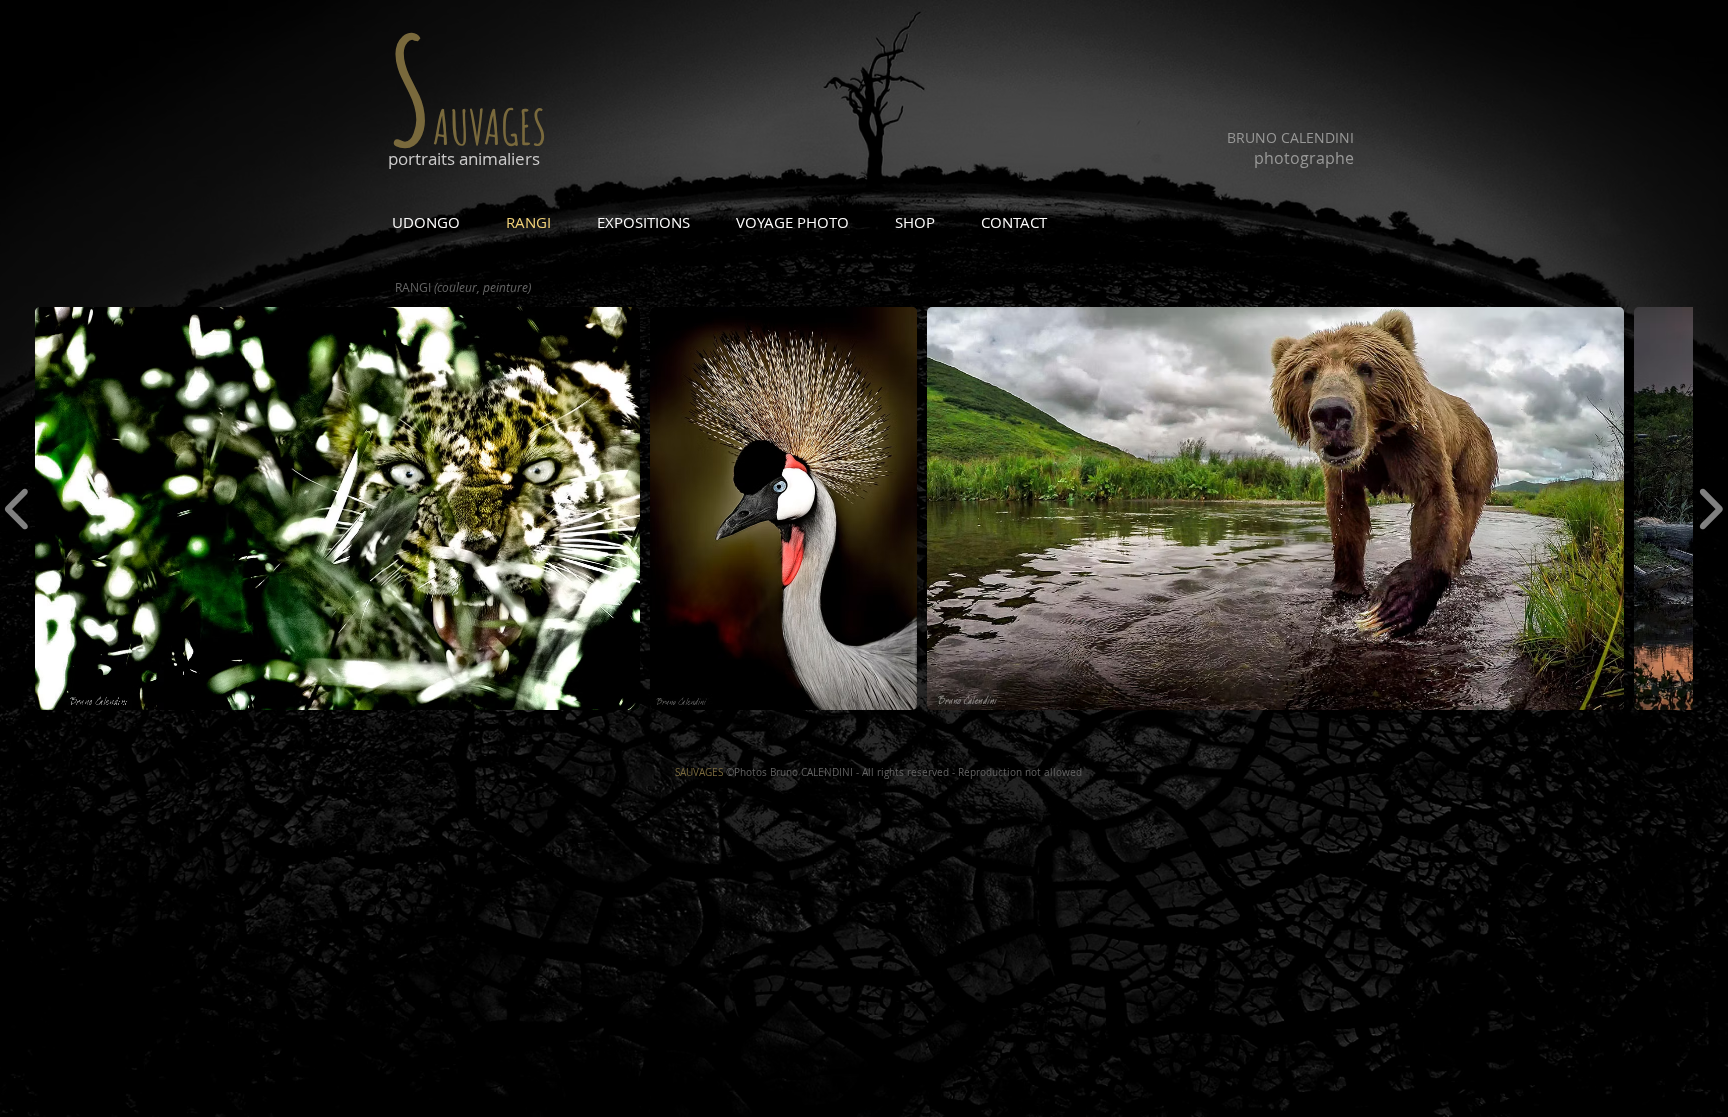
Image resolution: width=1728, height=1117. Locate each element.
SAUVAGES (699, 772)
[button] (337, 508)
